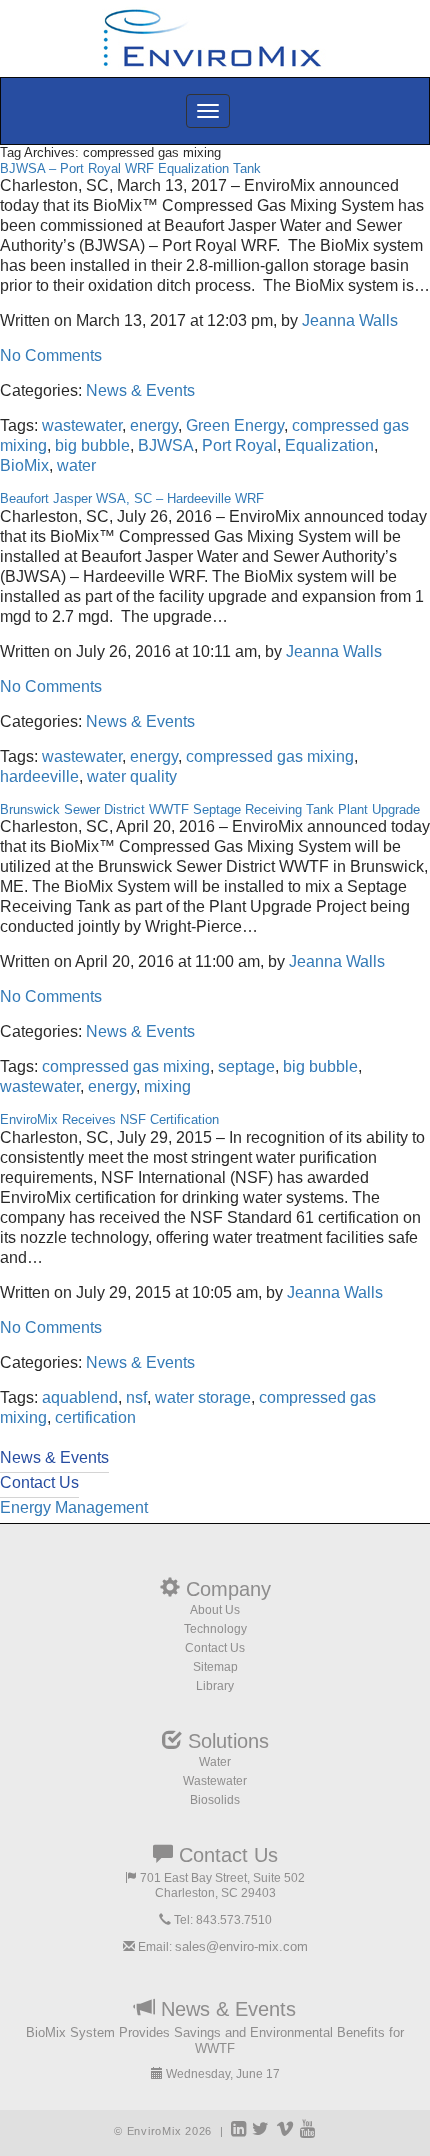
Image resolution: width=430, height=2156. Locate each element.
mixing (167, 1086)
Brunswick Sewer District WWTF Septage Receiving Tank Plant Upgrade (210, 809)
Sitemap (215, 1667)
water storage (203, 1397)
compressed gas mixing (270, 756)
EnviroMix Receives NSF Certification (109, 1119)
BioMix (24, 465)
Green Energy (235, 425)
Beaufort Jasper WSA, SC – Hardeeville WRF (132, 498)
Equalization (329, 445)
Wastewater (215, 1781)
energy (154, 425)
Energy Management (74, 1507)
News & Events (140, 390)
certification (95, 1417)
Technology (215, 1629)
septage (246, 1066)
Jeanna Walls (350, 320)
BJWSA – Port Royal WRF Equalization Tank (130, 168)
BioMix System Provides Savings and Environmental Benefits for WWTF (215, 2040)
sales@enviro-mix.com (241, 1946)
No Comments (51, 355)
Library (215, 1686)
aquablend (80, 1397)
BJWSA (166, 445)
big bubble (92, 445)
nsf (136, 1397)
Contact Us (215, 1648)
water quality (132, 776)
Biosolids (215, 1800)
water (76, 465)
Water (215, 1762)
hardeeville (39, 776)
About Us (215, 1610)
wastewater (82, 425)
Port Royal (239, 445)
